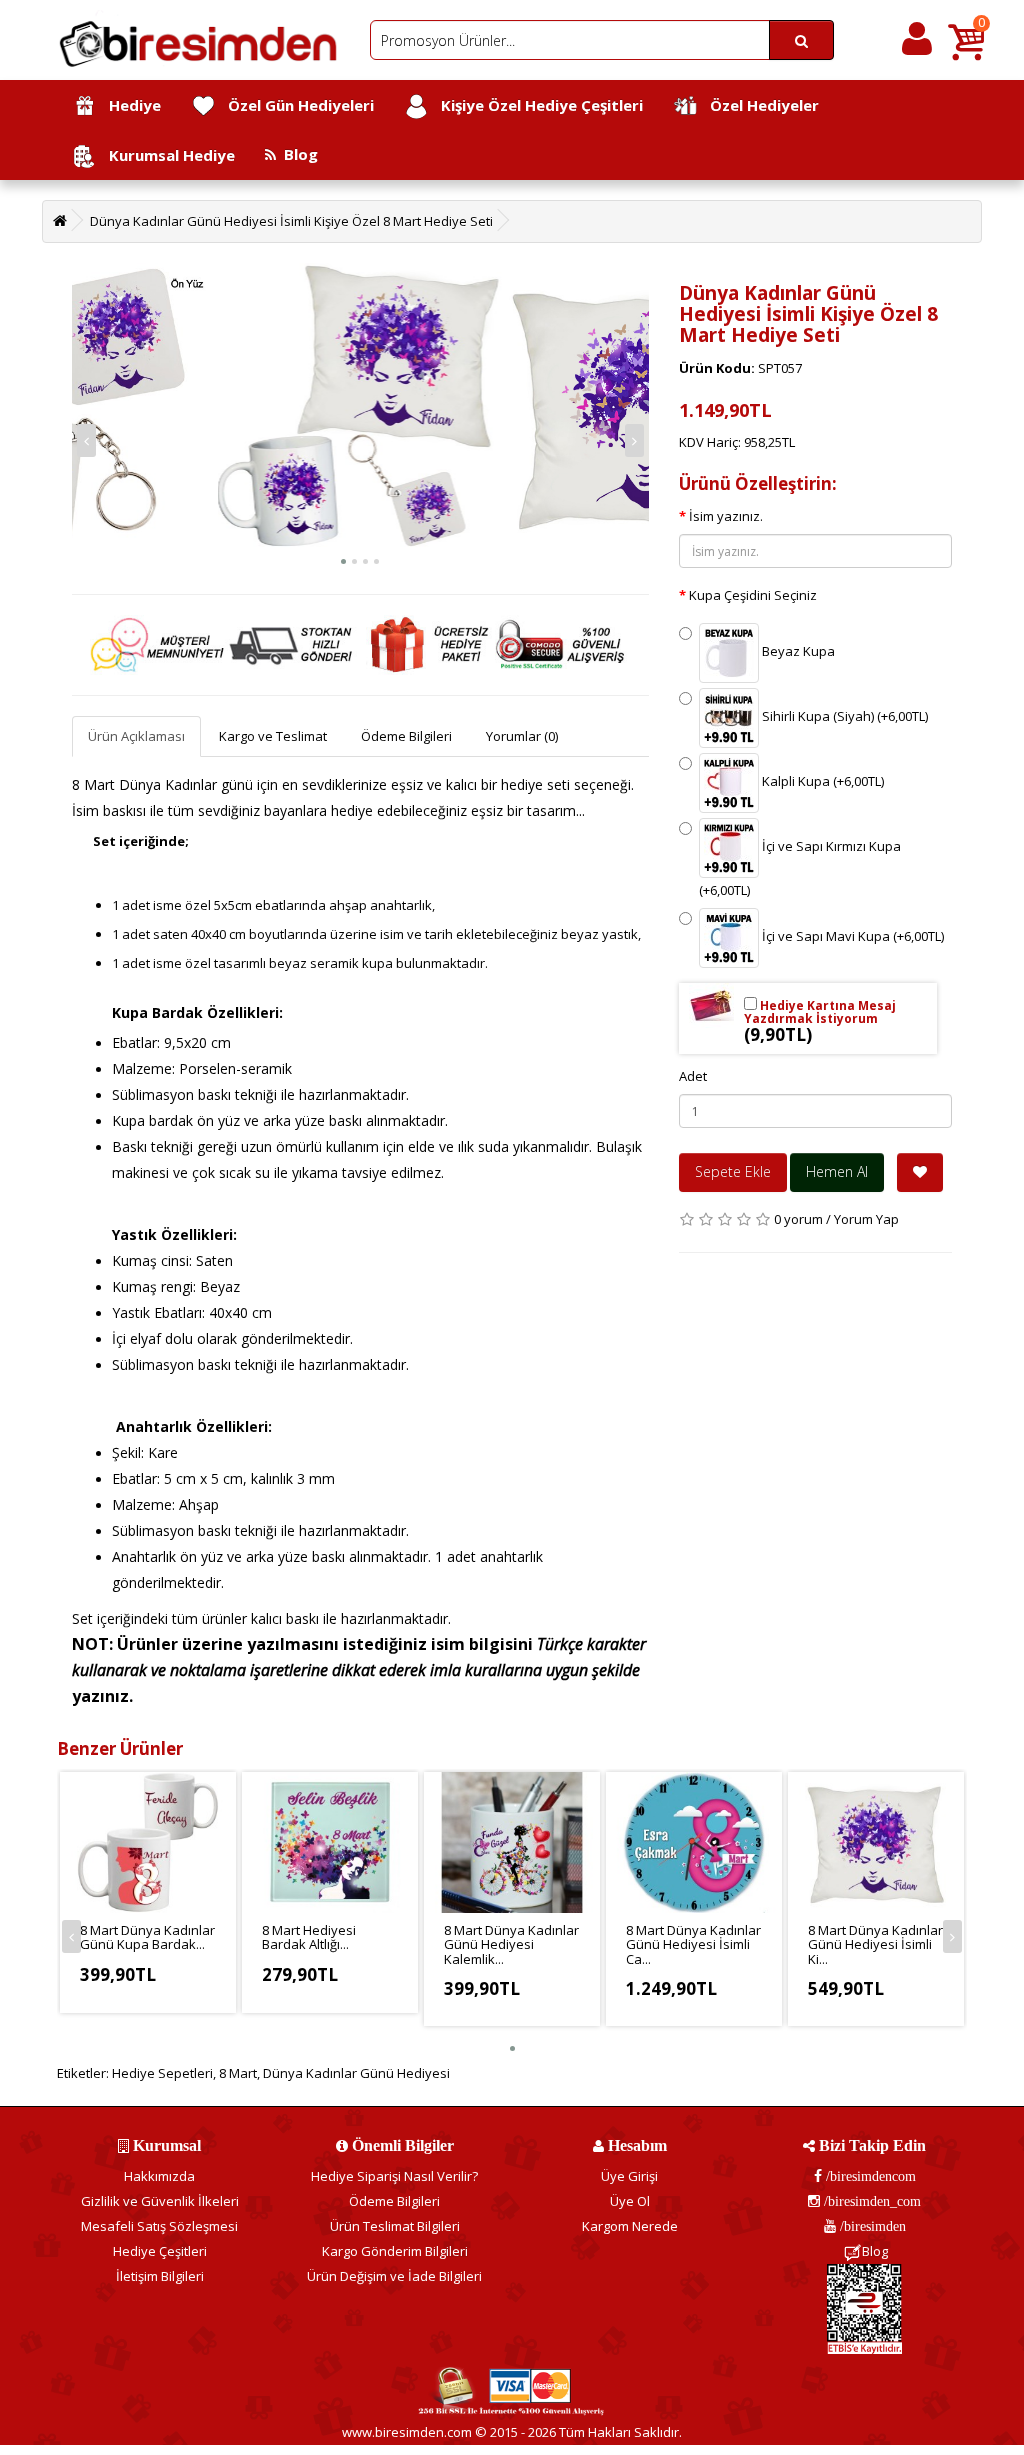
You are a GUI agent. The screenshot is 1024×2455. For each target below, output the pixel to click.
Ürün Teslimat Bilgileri (395, 2226)
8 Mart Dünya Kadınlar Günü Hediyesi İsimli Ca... (693, 1944)
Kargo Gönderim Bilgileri (395, 2251)
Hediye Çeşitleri (160, 2251)
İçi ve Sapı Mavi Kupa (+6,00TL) (851, 937)
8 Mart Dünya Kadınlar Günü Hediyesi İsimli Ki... (875, 1944)
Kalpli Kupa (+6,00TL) (821, 782)
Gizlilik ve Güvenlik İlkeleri (160, 2201)
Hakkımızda (159, 2176)
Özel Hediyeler (758, 105)
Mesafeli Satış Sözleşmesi (159, 2226)
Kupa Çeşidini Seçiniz (753, 595)
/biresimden (871, 2226)
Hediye (129, 105)
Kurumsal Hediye (166, 155)
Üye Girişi (629, 2176)
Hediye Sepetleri (162, 2073)
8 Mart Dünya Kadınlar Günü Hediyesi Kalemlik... (511, 1944)
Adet (693, 1076)
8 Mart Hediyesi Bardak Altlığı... (309, 1937)
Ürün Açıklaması (136, 736)
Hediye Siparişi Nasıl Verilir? (394, 2176)
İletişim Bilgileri (160, 2276)
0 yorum (798, 1219)
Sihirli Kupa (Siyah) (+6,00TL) (843, 717)
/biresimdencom (869, 2176)
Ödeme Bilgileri (406, 736)
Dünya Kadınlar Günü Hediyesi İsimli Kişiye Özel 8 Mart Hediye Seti (291, 221)
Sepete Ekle (733, 1171)
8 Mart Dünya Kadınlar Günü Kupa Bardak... (147, 1937)
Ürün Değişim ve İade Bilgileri (394, 2276)
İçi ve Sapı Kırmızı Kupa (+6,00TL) (800, 869)
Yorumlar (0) (522, 736)
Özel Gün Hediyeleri (295, 105)
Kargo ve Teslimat (273, 736)
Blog (297, 154)
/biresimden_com (870, 2201)
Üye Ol (630, 2201)
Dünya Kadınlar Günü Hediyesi (356, 2073)
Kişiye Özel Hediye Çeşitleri (536, 105)
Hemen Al (837, 1171)
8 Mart (238, 2073)
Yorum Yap (866, 1219)
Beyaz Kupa (797, 652)
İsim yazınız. (726, 516)
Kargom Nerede (630, 2226)
